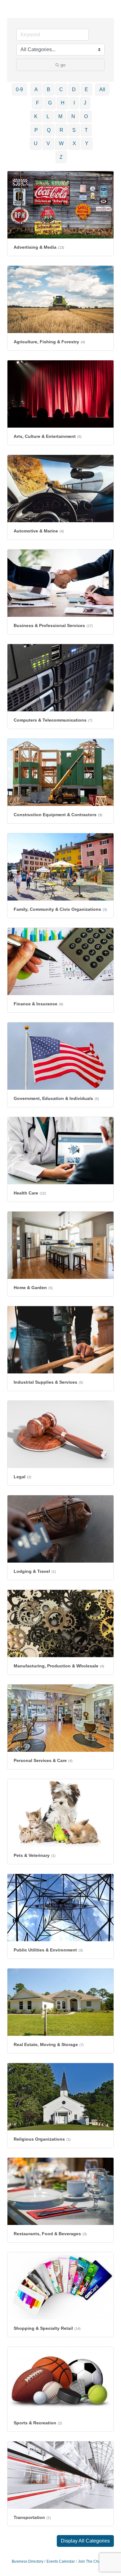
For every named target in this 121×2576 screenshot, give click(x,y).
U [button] (36, 143)
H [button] (63, 103)
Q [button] (49, 130)
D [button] (74, 89)
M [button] (60, 116)
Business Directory (28, 2561)
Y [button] (87, 143)
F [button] (38, 103)
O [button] (86, 116)
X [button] (74, 143)
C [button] (61, 89)
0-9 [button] (19, 89)
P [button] (36, 130)
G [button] (50, 103)
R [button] (61, 130)
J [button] (85, 103)
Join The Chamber (94, 2561)
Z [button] (61, 157)
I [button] (74, 103)
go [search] (63, 65)
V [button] (48, 143)
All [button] (102, 89)
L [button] (48, 116)
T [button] (86, 130)
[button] (85, 2541)
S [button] (74, 130)
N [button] (73, 116)
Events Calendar (61, 2561)
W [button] (61, 143)
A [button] (36, 89)
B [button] (49, 89)
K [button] (36, 116)
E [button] (86, 89)
